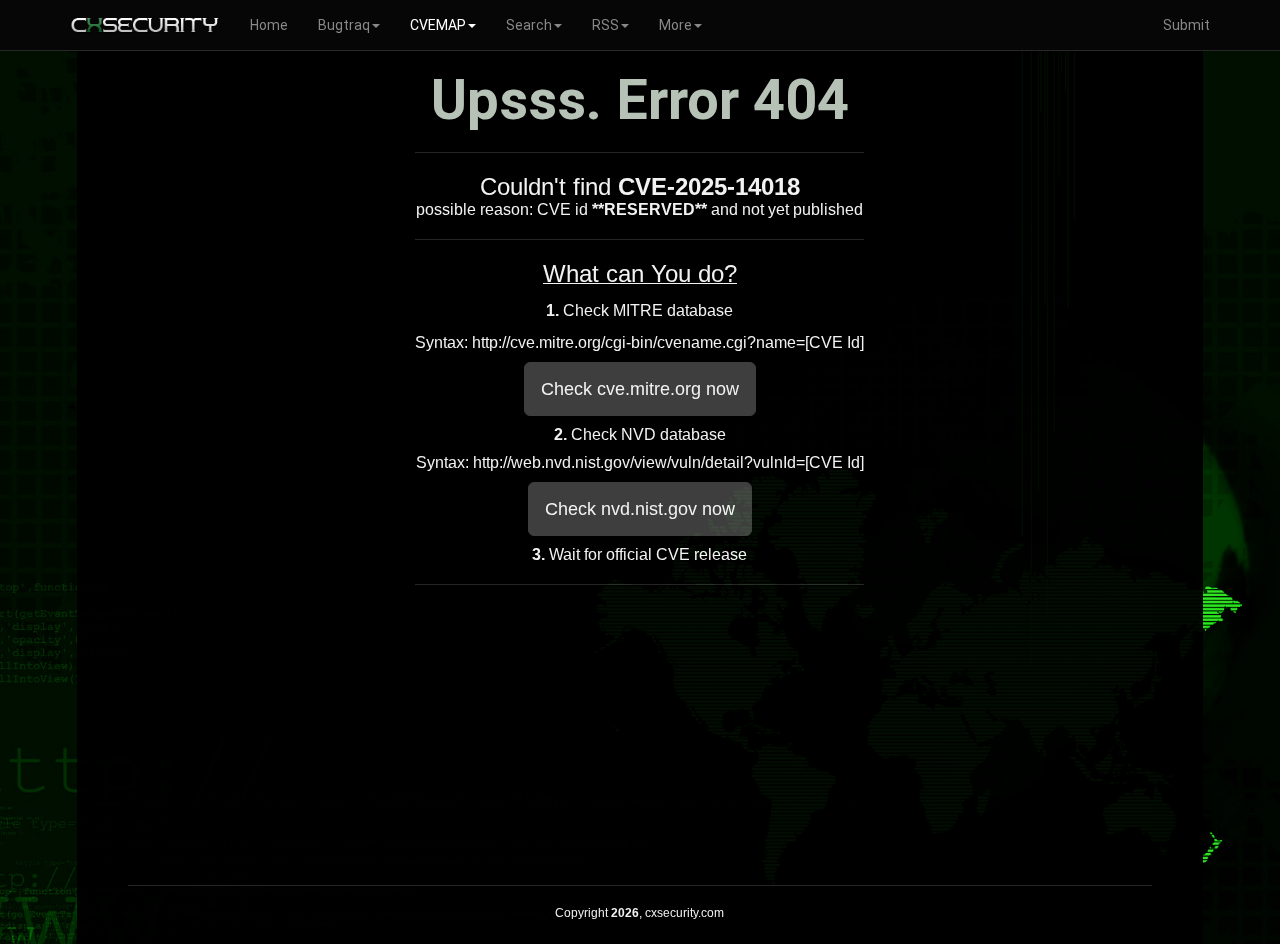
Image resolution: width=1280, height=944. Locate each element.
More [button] (675, 25)
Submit (1186, 25)
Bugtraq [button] (344, 25)
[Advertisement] (640, 730)
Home (269, 25)
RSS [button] (605, 25)
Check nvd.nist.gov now (640, 509)
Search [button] (529, 25)
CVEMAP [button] (438, 25)
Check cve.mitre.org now (640, 389)
